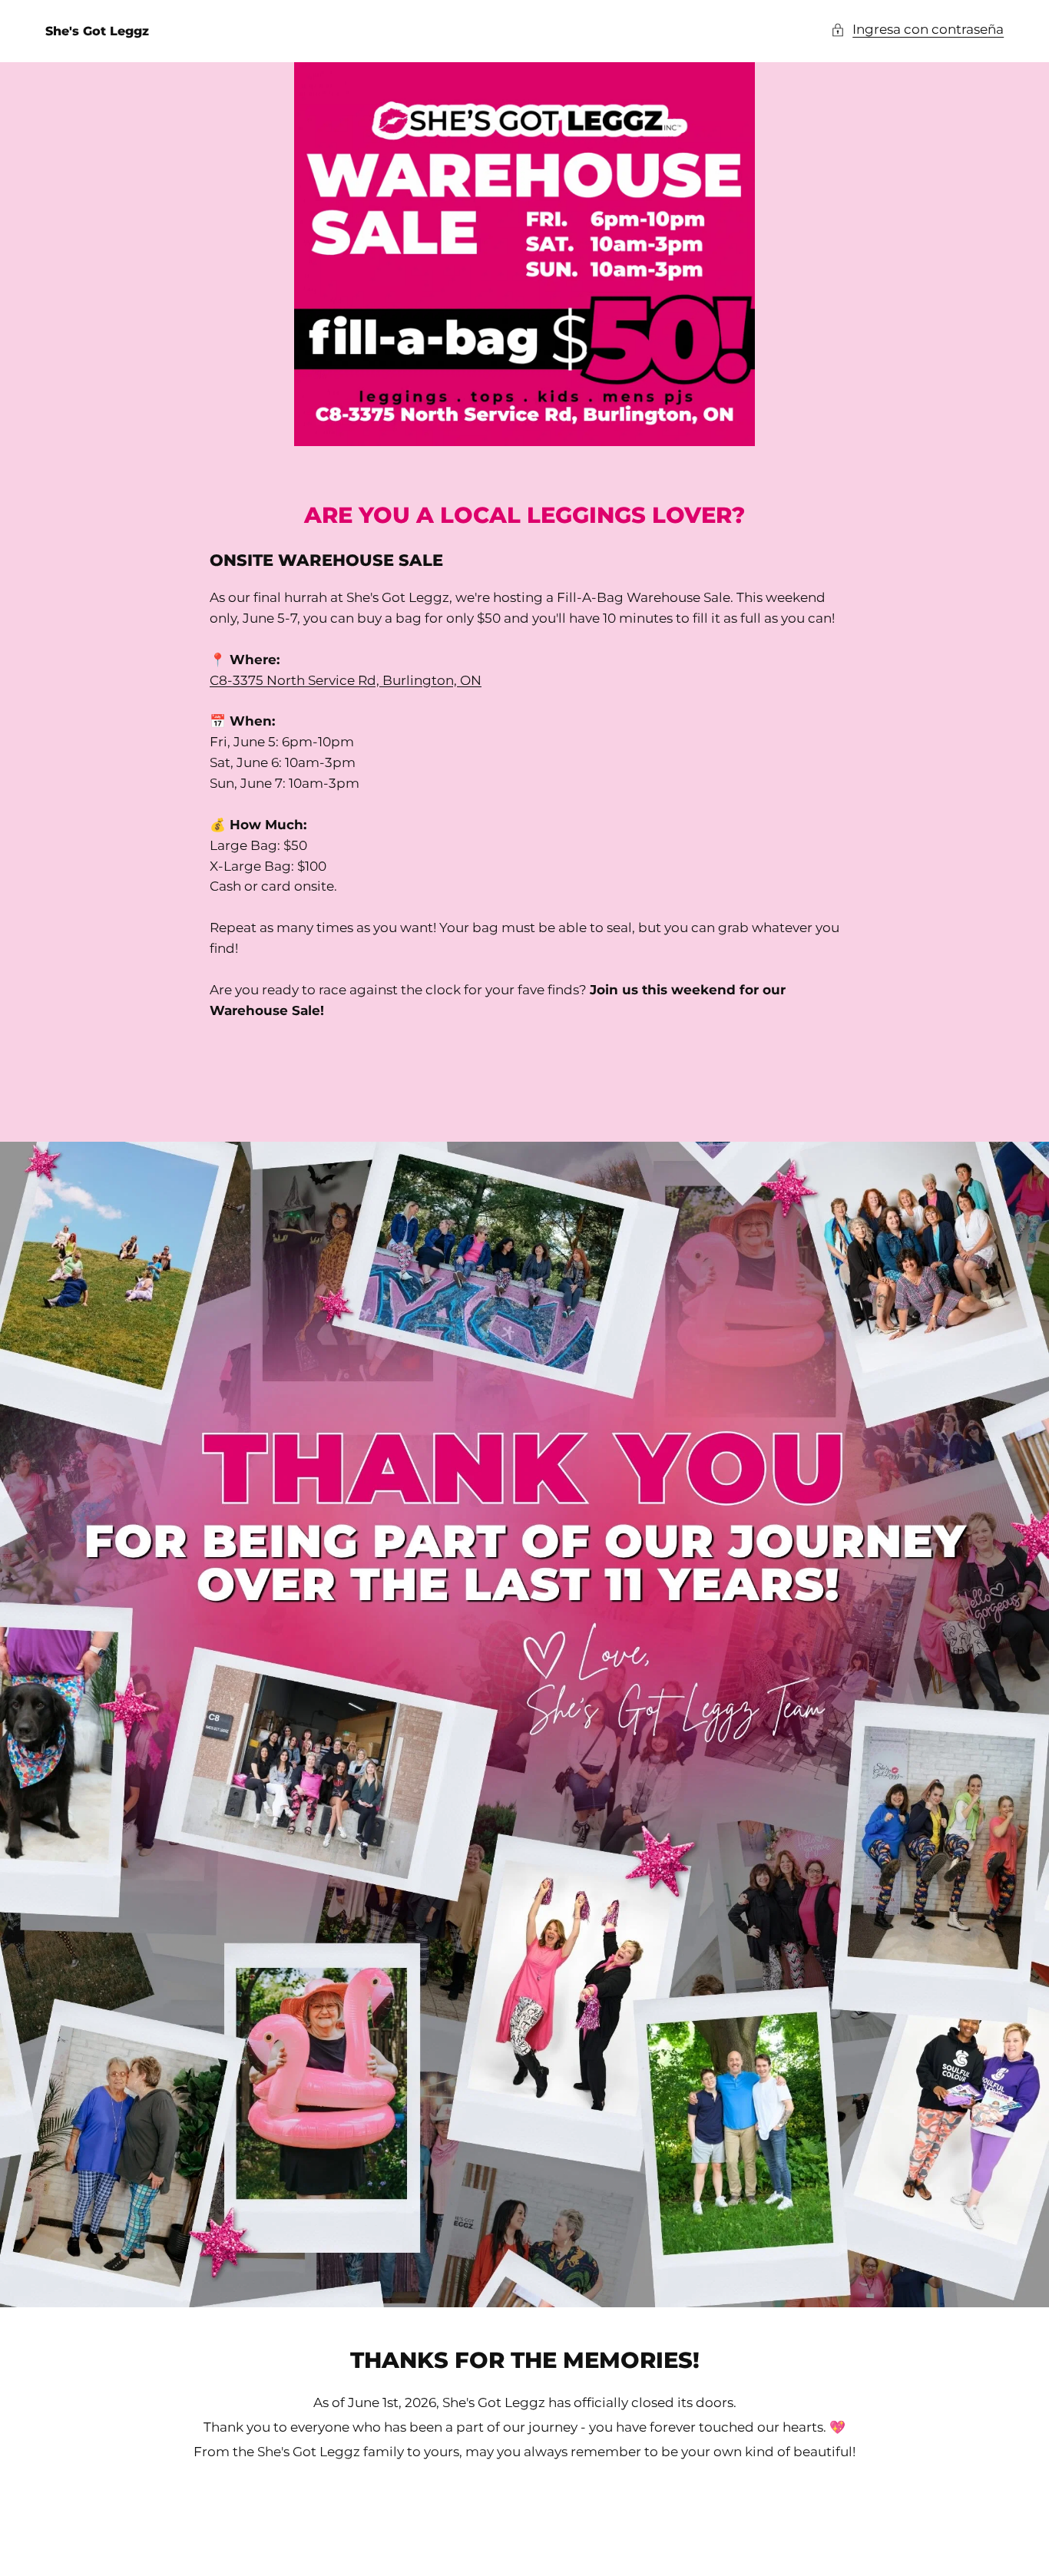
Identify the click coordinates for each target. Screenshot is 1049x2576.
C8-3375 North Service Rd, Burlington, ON (346, 680)
